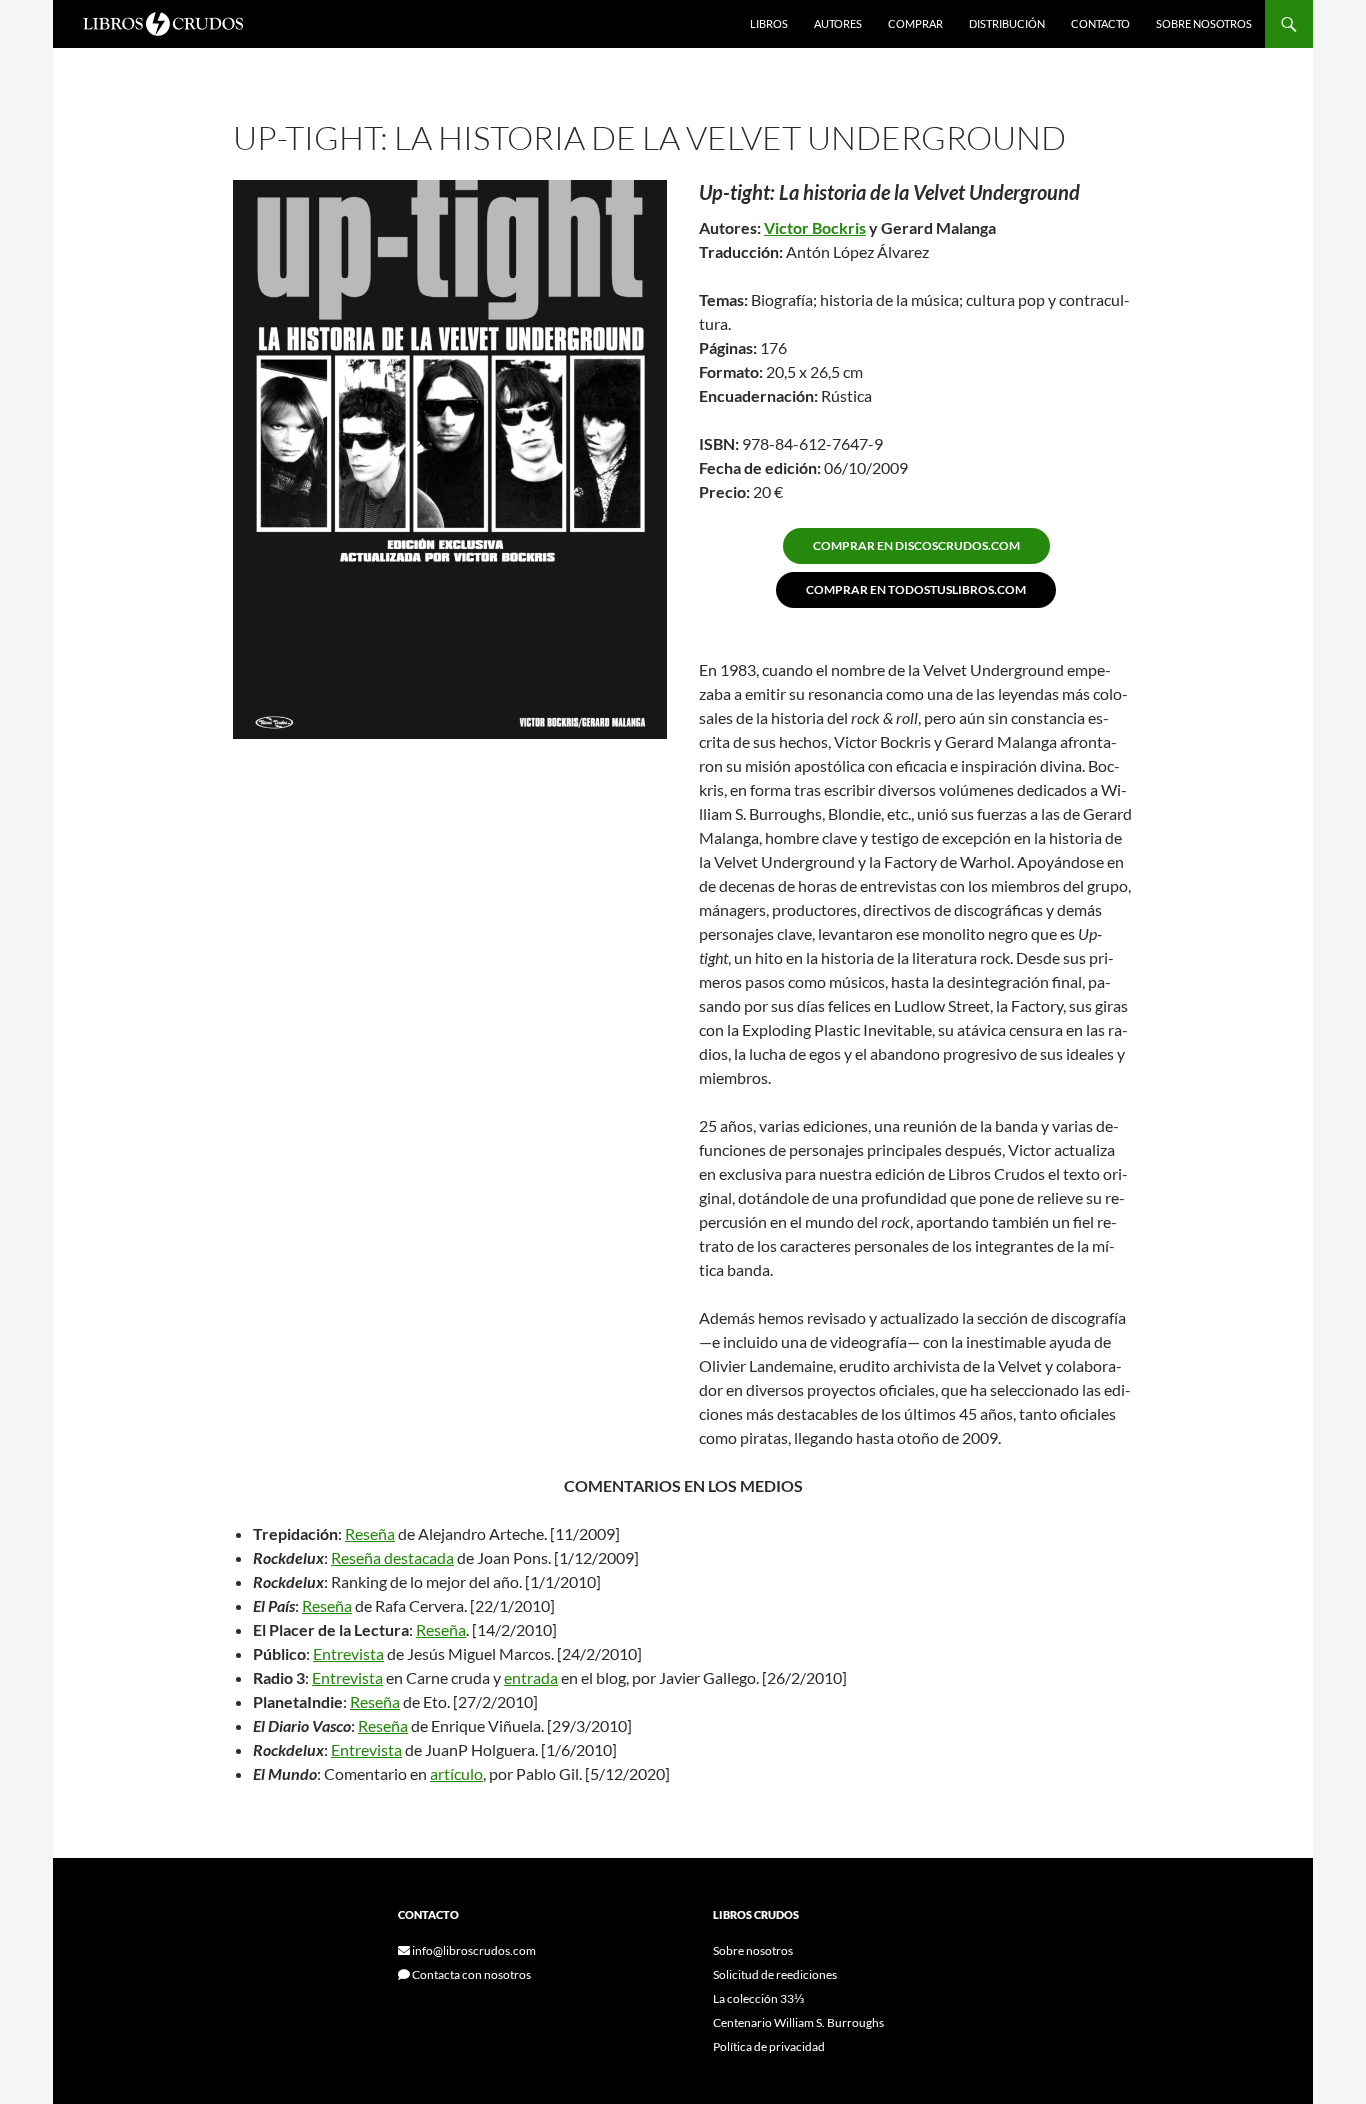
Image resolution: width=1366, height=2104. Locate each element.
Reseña (370, 1533)
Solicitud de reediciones (775, 1974)
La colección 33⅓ (758, 1998)
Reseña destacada (392, 1557)
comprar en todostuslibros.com (916, 589)
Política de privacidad (769, 2046)
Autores (838, 23)
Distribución (1007, 23)
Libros (769, 23)
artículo (456, 1773)
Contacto (1100, 23)
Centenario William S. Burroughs (798, 2022)
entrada (531, 1677)
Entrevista (348, 1653)
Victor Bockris (815, 227)
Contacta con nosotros (470, 1974)
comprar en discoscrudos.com (916, 545)
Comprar (915, 23)
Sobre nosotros (1204, 23)
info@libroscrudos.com (473, 1950)
